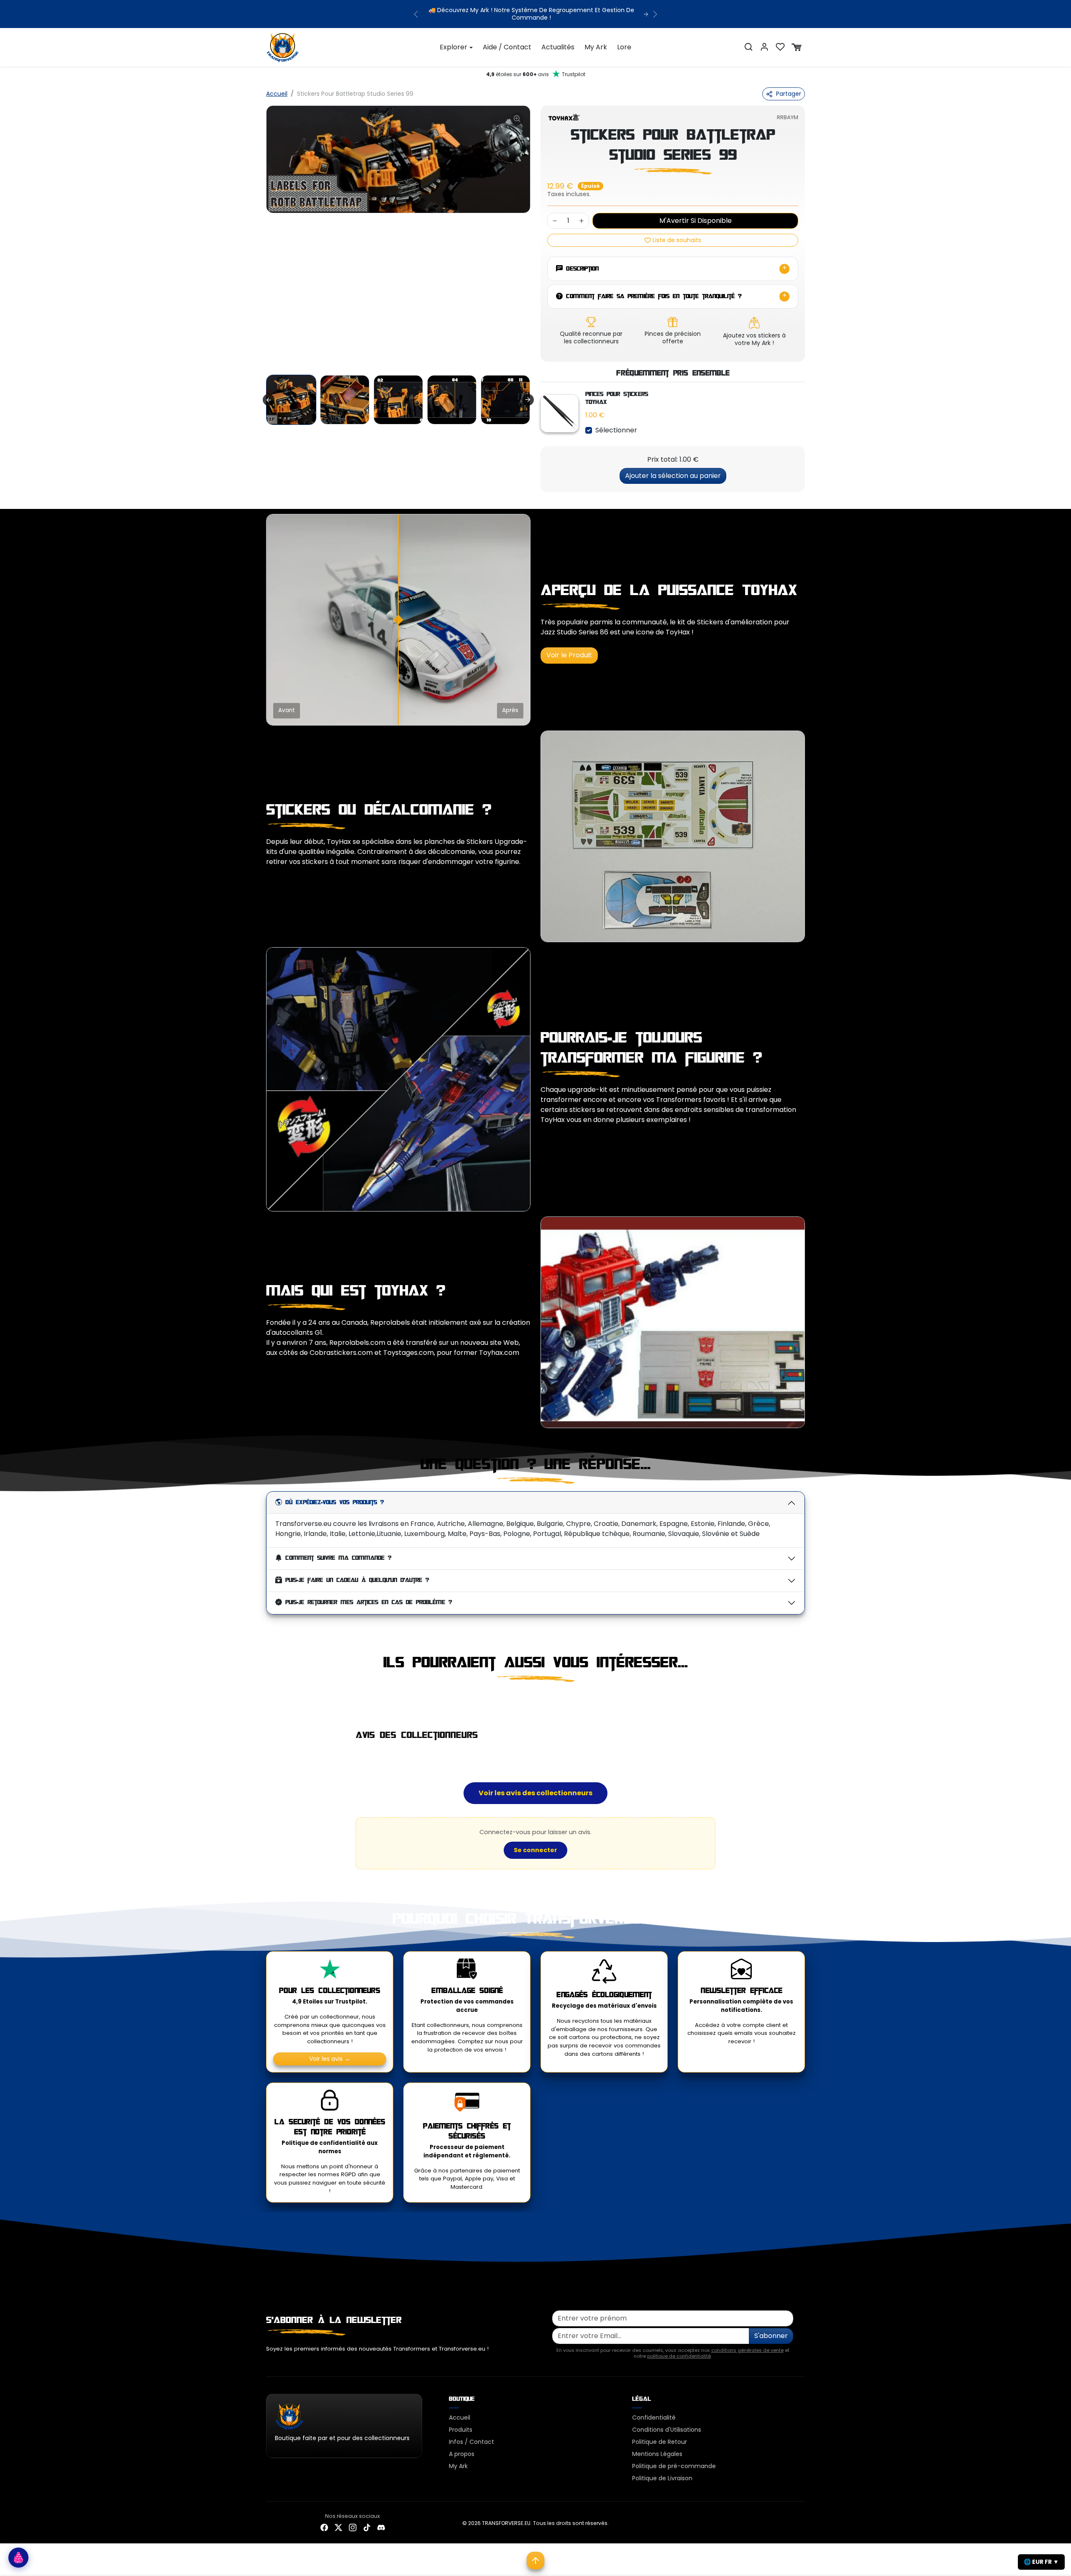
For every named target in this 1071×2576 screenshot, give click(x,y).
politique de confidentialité (679, 2349)
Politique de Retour (660, 2435)
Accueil (277, 87)
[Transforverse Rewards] (18, 2558)
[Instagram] (353, 2520)
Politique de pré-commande (674, 2459)
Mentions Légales (657, 2447)
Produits (461, 2423)
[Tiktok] (367, 2520)
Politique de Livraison (662, 2471)
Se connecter (535, 1843)
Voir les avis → (330, 2051)
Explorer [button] (454, 40)
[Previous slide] (267, 1693)
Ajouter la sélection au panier (673, 468)
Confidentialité (654, 2410)
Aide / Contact (507, 40)
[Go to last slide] (269, 393)
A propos (462, 2447)
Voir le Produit (569, 648)
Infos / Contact (471, 2435)
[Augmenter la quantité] (582, 214)
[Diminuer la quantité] (555, 214)
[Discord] (381, 2520)
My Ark (596, 40)
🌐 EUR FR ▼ (1041, 2562)
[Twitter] (338, 2520)
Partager (789, 87)
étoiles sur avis (536, 67)
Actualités (558, 40)
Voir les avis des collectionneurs (535, 1785)
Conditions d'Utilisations (667, 2423)
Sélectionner (616, 423)
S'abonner (771, 2329)
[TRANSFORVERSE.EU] (283, 39)
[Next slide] (528, 393)
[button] (748, 40)
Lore (624, 40)
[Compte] (764, 40)
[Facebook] (324, 2520)
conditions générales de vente (747, 2343)
